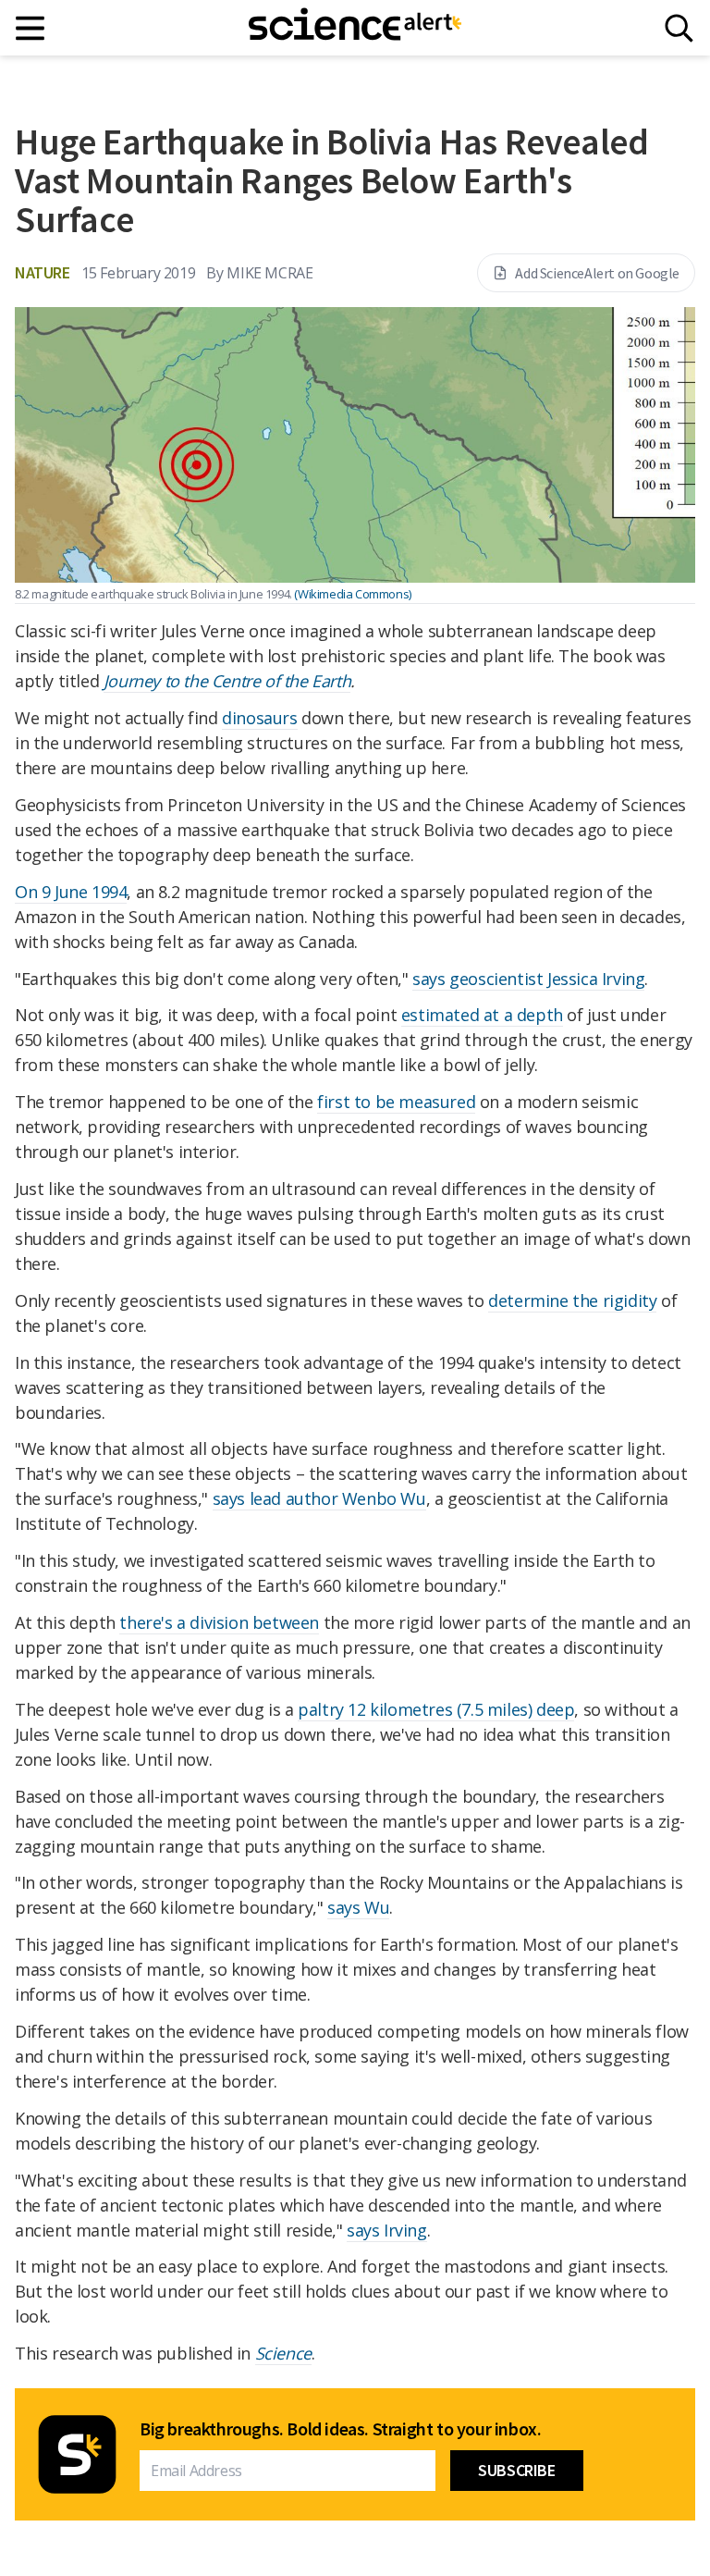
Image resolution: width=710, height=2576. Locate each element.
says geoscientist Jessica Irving (528, 979)
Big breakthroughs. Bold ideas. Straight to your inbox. (340, 2429)
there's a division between (219, 1622)
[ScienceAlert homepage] (355, 28)
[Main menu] (31, 28)
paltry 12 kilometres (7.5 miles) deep (436, 1709)
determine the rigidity (572, 1300)
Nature (43, 272)
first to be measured (396, 1102)
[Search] (679, 28)
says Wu (358, 1907)
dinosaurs (259, 718)
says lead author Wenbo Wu (319, 1498)
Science (283, 2353)
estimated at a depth (482, 1015)
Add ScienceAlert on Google (597, 273)
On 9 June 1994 (71, 892)
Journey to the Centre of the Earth (227, 681)
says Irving (387, 2230)
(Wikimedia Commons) (352, 594)
